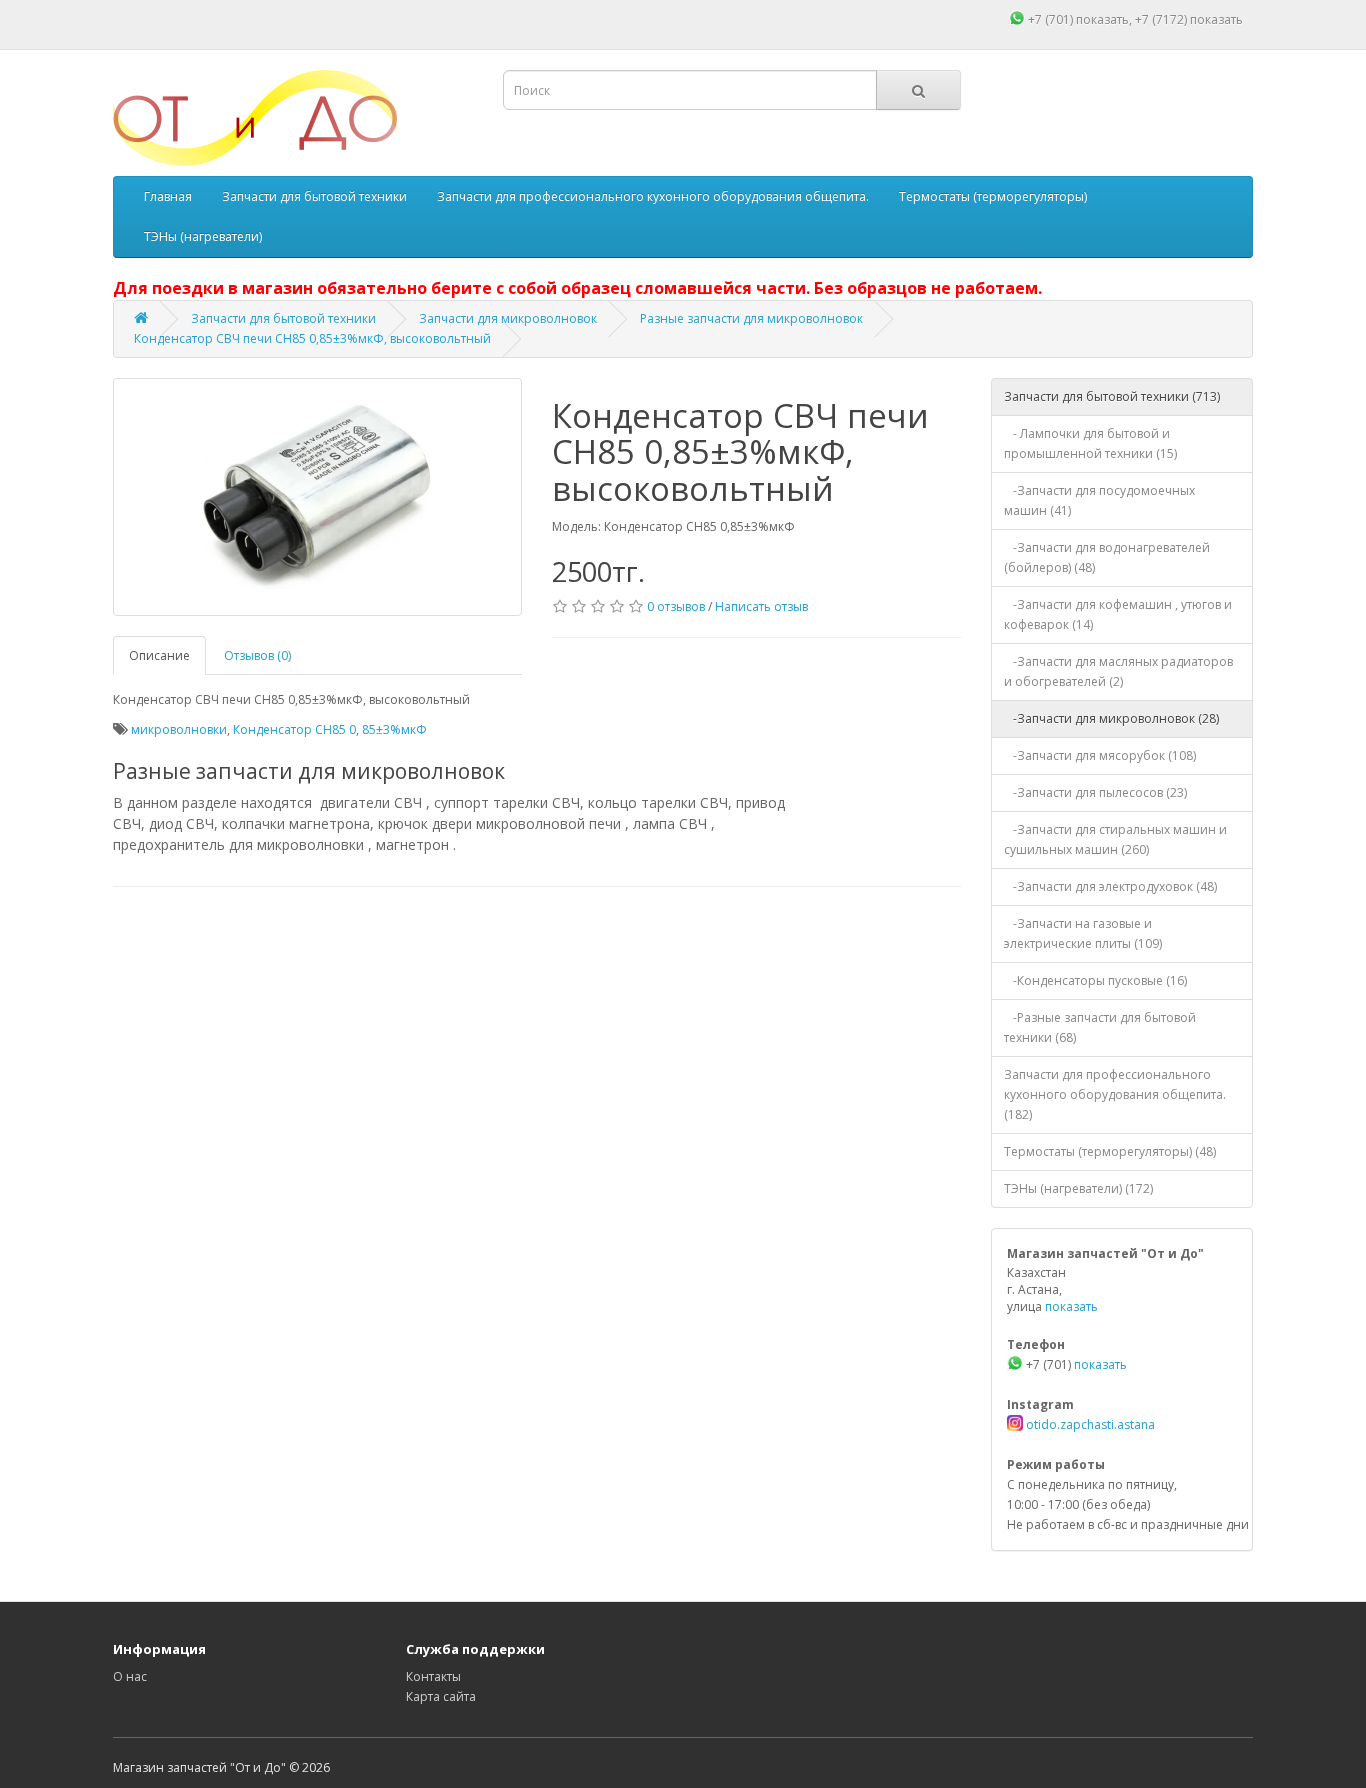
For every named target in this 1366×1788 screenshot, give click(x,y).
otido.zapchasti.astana (1089, 1424)
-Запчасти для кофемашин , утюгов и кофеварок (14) (1118, 614)
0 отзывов (676, 606)
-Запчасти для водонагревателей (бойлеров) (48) (1107, 557)
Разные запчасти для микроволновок (751, 318)
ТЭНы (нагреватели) (203, 236)
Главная (168, 196)
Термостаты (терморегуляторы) (993, 196)
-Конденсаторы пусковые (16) (1095, 980)
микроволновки (179, 729)
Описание (159, 655)
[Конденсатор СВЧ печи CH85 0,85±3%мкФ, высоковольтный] (317, 497)
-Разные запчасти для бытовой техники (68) (1100, 1027)
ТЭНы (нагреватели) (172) (1078, 1188)
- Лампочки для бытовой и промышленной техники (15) (1090, 443)
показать (1102, 19)
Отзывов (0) (257, 655)
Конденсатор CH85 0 (294, 729)
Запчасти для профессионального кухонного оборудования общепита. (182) (1115, 1094)
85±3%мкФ (394, 729)
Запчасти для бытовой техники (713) (1112, 396)
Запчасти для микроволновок (508, 318)
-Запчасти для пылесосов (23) (1095, 792)
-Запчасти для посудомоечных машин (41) (1099, 500)
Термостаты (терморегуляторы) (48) (1110, 1151)
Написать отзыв (761, 606)
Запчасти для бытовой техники (314, 196)
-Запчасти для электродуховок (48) (1110, 886)
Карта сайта (441, 1696)
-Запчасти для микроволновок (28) (1111, 718)
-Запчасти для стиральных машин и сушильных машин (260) (1115, 839)
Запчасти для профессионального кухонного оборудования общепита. (653, 196)
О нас (130, 1676)
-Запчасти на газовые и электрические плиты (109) (1083, 933)
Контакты (433, 1676)
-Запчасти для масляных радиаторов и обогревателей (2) (1118, 671)
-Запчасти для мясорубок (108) (1100, 755)
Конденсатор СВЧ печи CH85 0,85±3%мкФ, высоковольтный (312, 338)
